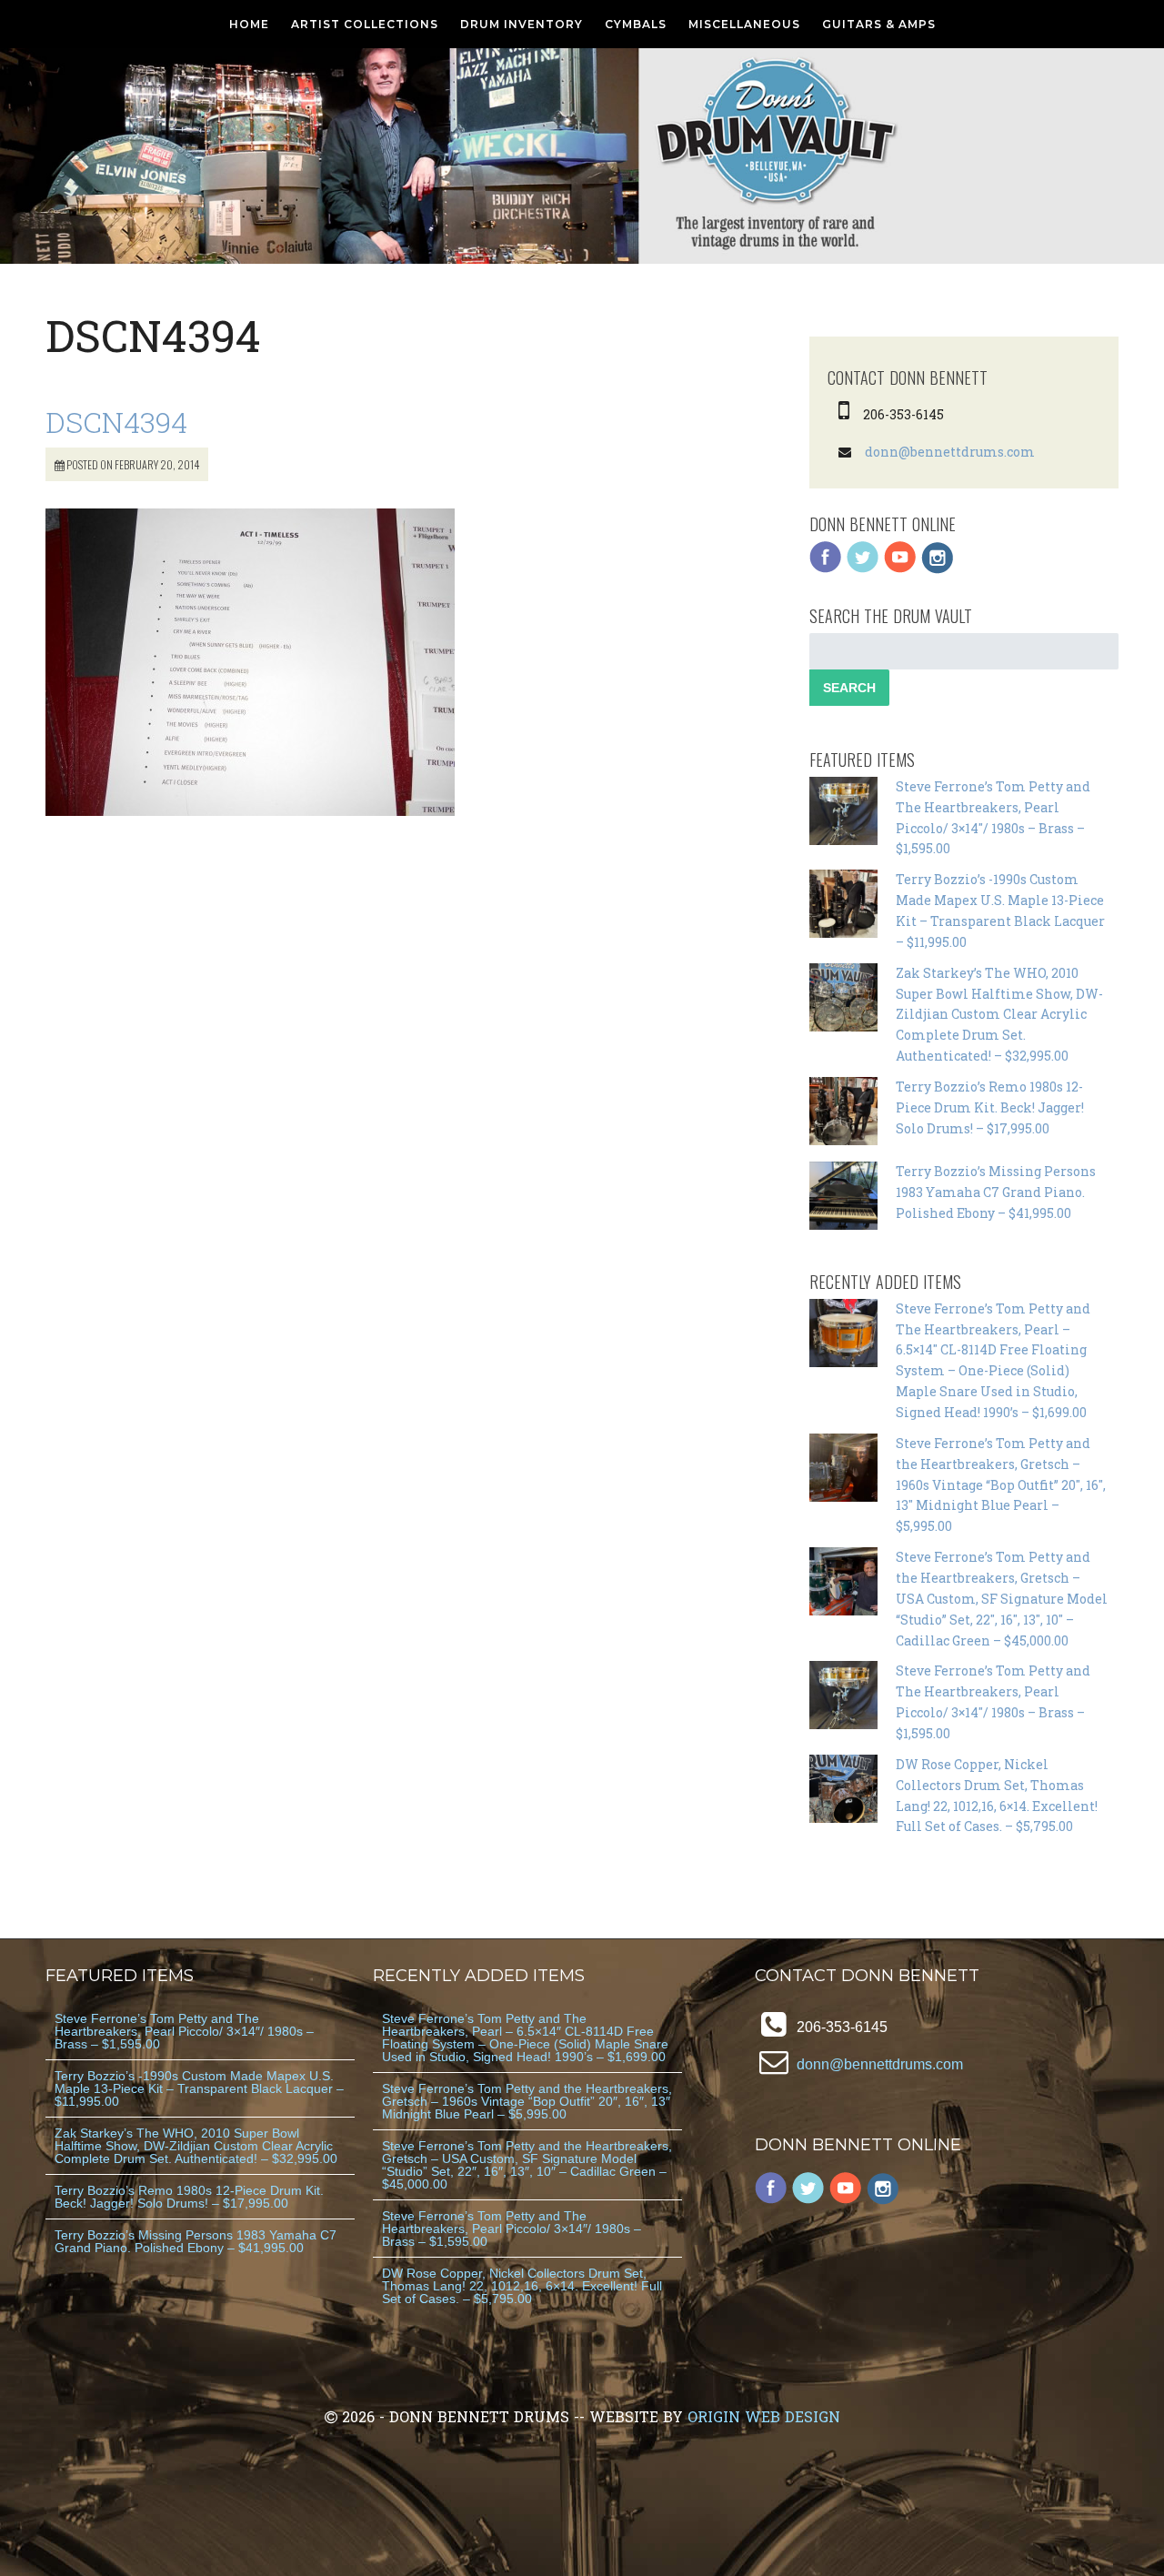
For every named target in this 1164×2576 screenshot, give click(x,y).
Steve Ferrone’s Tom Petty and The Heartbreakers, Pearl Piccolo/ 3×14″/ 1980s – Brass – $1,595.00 (184, 2031)
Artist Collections (365, 24)
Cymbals (636, 24)
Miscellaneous (744, 24)
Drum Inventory (522, 24)
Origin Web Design (764, 2416)
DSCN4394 (116, 422)
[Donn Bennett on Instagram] (938, 569)
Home (249, 24)
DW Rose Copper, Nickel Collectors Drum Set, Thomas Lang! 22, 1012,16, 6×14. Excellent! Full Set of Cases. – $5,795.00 (522, 2286)
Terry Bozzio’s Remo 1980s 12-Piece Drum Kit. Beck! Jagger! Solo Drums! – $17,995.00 (990, 1107)
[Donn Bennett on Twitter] (863, 569)
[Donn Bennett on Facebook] (826, 569)
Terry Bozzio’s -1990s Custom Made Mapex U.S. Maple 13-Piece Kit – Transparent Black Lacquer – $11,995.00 (199, 2088)
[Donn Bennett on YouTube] (900, 569)
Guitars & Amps (879, 24)
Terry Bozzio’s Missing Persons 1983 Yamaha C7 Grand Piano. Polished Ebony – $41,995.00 (996, 1192)
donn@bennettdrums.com (950, 452)
